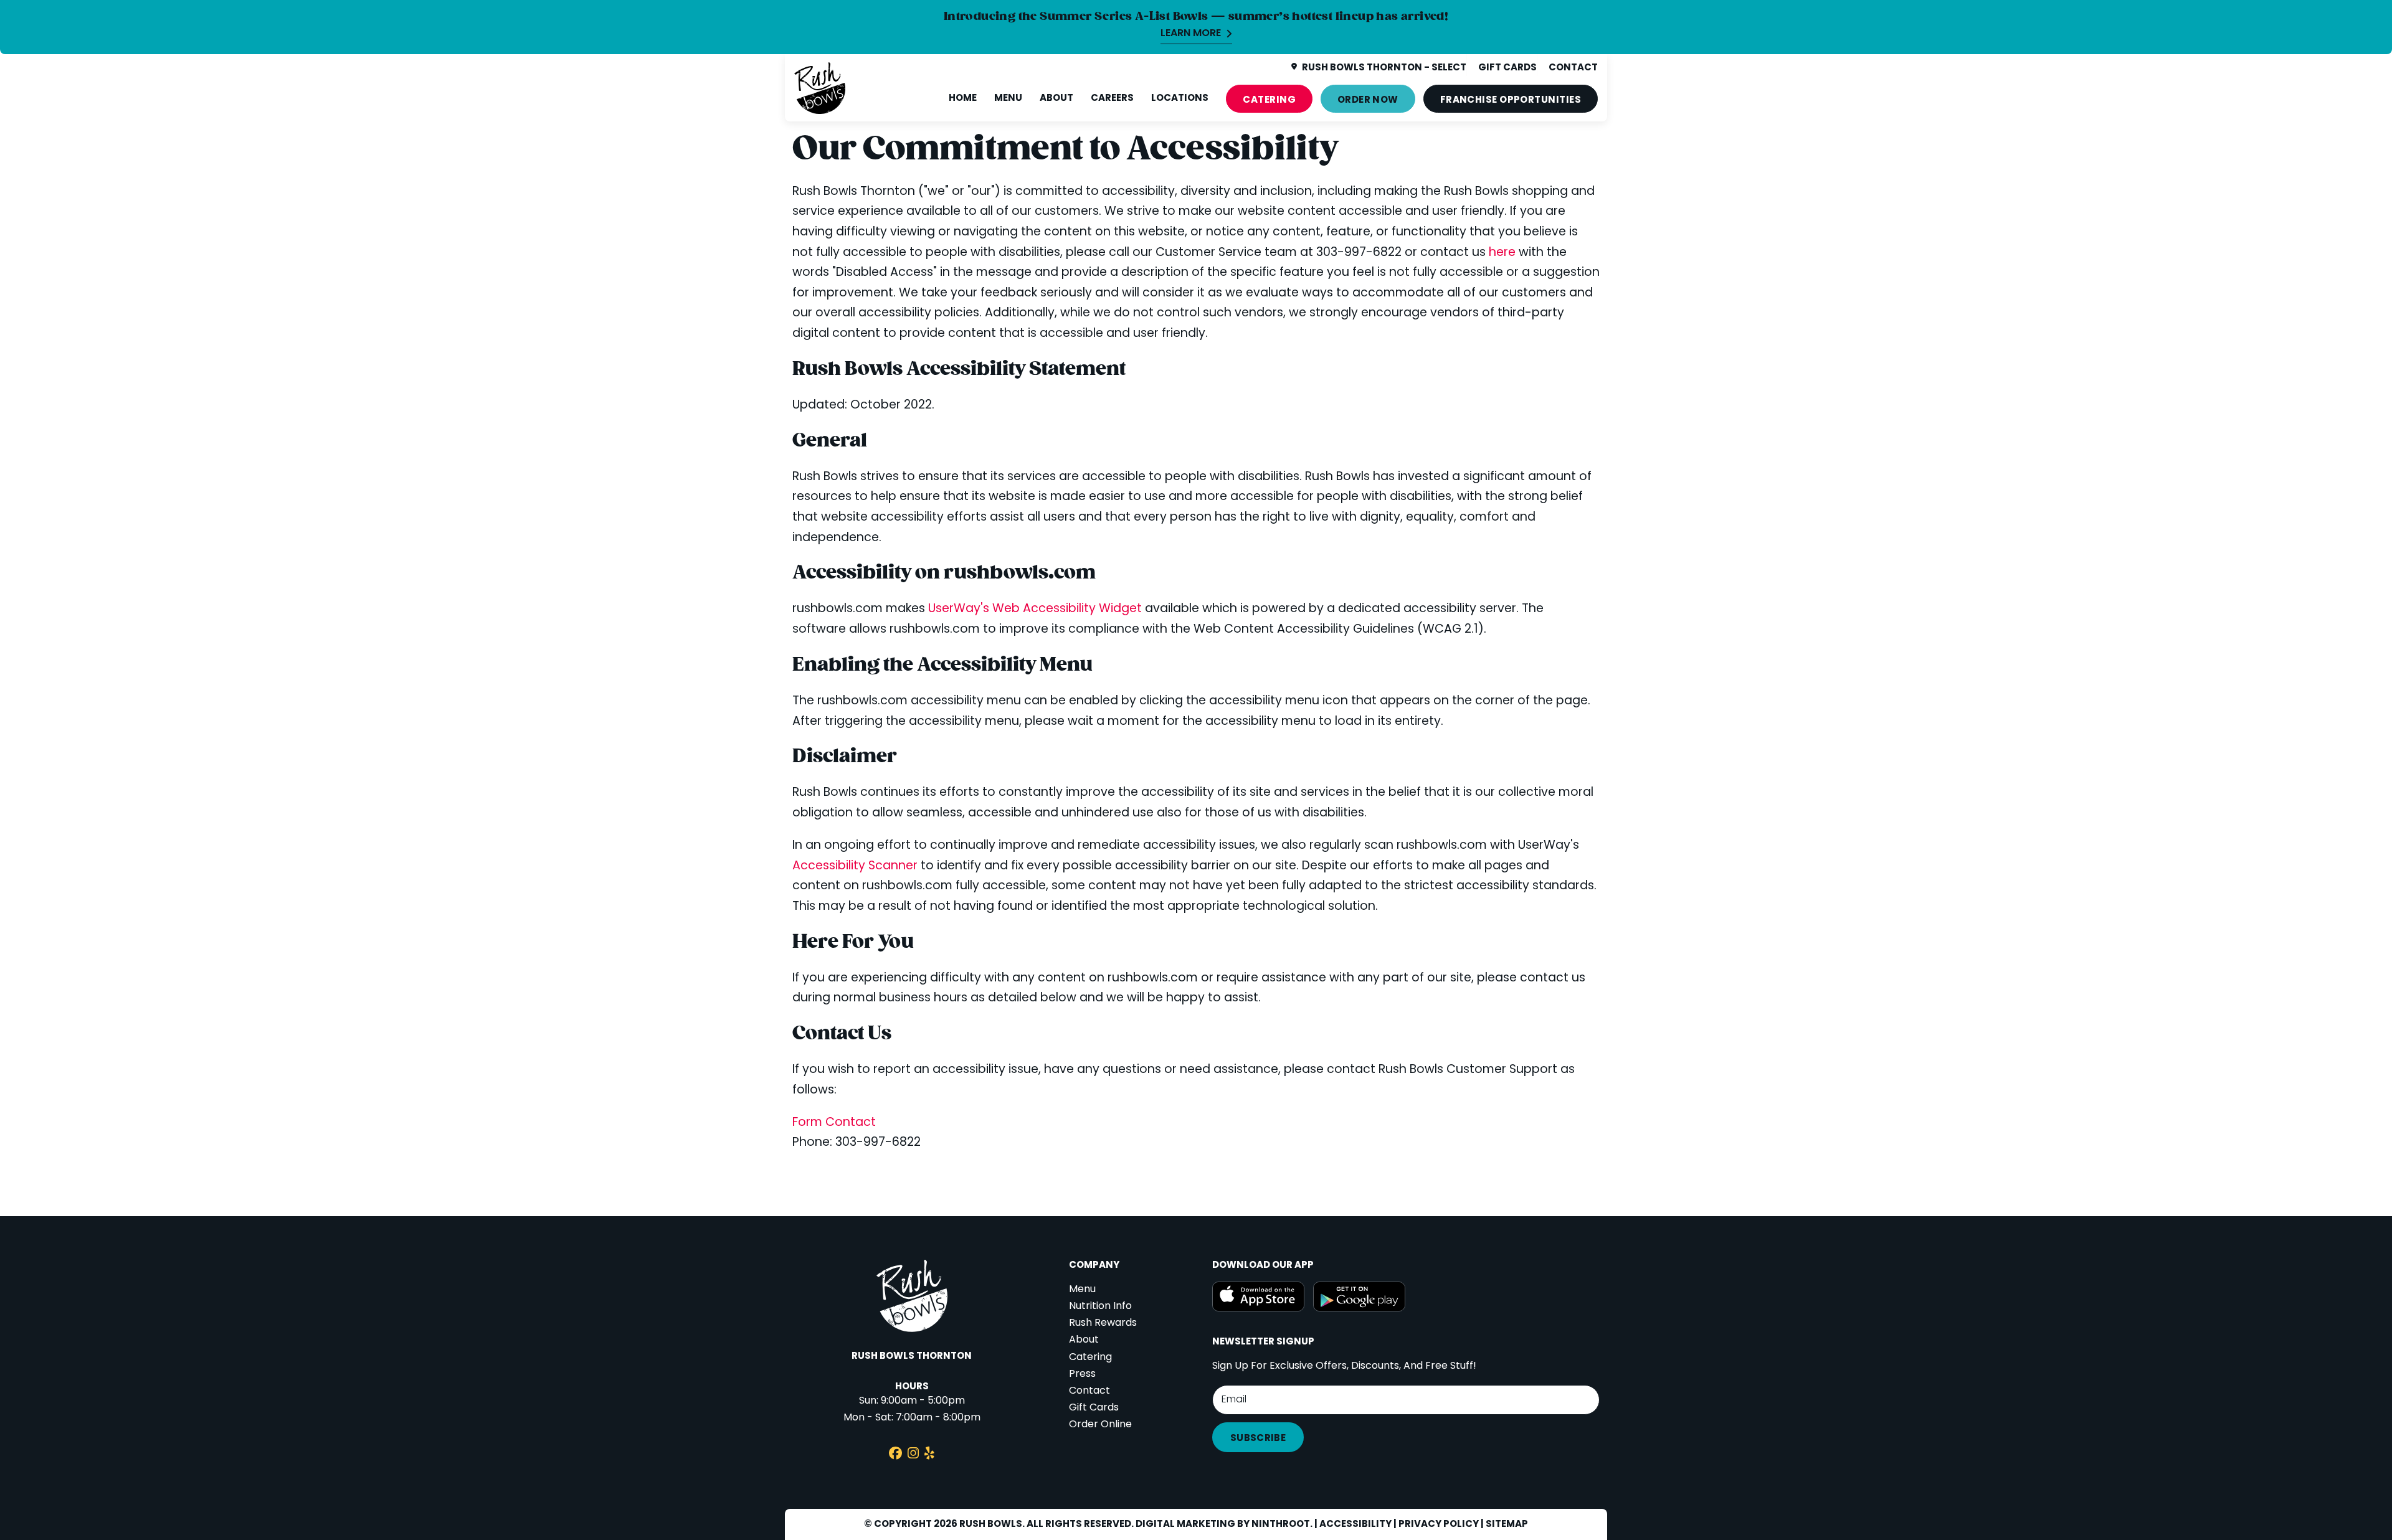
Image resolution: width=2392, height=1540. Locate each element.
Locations (1180, 98)
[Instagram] (913, 1455)
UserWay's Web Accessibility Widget (1037, 609)
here (1502, 253)
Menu (1008, 98)
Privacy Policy (1439, 1524)
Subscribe (1258, 1438)
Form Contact (834, 1123)
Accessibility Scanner (857, 867)
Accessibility (1355, 1524)
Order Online (1100, 1425)
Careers (1112, 98)
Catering (1269, 100)
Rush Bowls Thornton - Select (1384, 68)
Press (1082, 1374)
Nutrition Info (1100, 1306)
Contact (1089, 1391)
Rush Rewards (1103, 1323)
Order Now (1368, 100)
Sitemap (1507, 1524)
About (1056, 98)
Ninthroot (1281, 1524)
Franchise (1511, 100)
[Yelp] (929, 1455)
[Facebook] (895, 1455)
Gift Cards (1094, 1408)
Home (963, 98)
